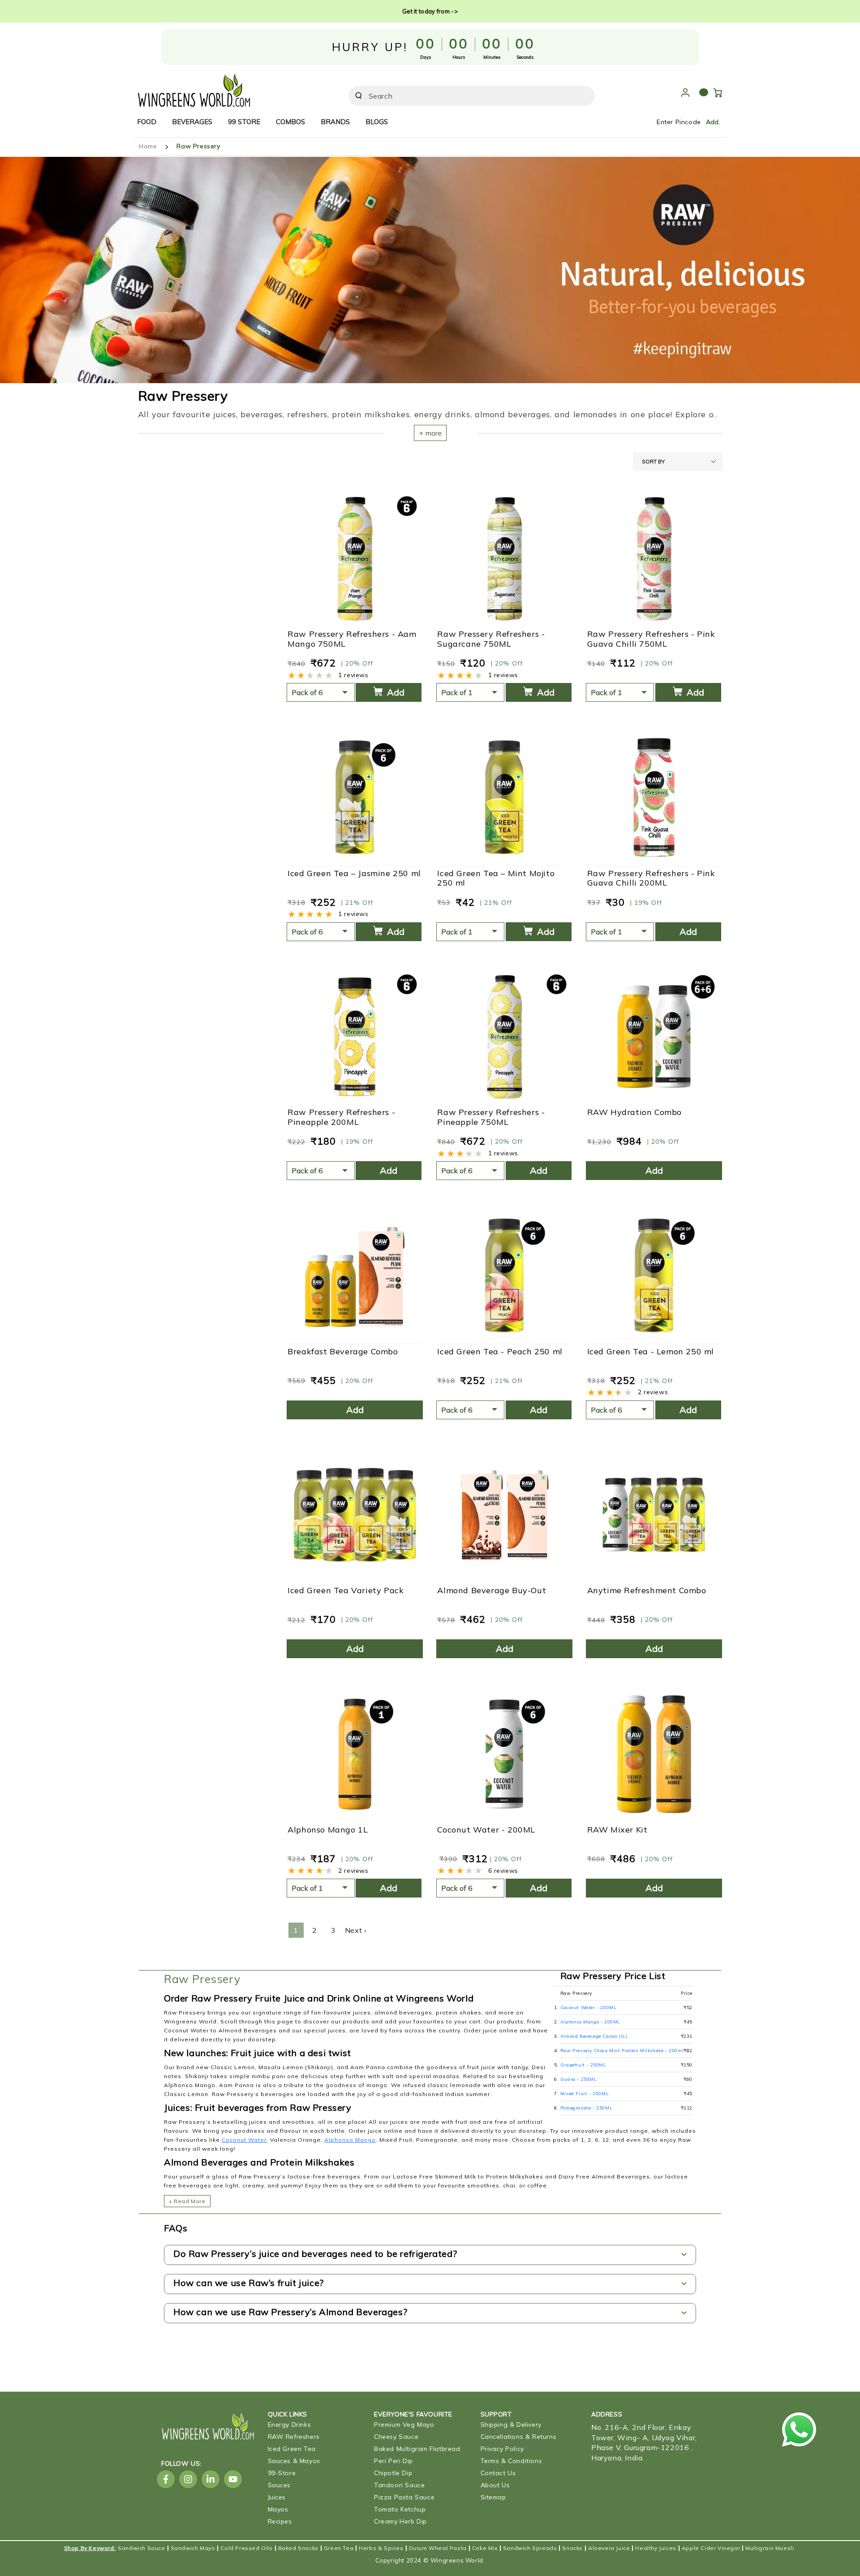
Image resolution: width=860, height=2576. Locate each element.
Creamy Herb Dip (400, 2521)
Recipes (280, 2521)
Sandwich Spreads (530, 2548)
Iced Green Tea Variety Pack (346, 1591)
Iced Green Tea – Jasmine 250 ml (354, 873)
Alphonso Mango (350, 2140)
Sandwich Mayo (193, 2548)
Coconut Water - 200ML (486, 1830)
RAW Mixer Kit (617, 1830)
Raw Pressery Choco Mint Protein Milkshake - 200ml (622, 2051)
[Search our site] (359, 96)
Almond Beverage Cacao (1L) (594, 2036)
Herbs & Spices (381, 2548)
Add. (713, 122)
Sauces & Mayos (294, 2461)
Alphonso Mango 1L (328, 1830)
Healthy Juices (656, 2548)
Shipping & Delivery (511, 2425)
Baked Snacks (298, 2548)
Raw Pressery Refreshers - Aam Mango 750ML (352, 639)
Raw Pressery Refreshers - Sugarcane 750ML (491, 639)
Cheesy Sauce (396, 2437)
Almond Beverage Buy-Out (492, 1591)
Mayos (278, 2509)
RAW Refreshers (294, 2437)
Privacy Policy (502, 2449)
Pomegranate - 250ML (586, 2108)
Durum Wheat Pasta (438, 2548)
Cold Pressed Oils (246, 2548)
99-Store (282, 2473)
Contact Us (498, 2473)
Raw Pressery (198, 146)
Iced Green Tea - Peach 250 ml (500, 1352)
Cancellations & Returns (519, 2437)
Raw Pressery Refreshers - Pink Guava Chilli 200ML (651, 878)
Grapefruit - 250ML (583, 2065)
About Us (495, 2485)
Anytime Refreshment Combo (647, 1591)
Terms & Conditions (512, 2461)
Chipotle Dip (393, 2473)
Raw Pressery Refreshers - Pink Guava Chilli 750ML (651, 639)
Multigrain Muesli (770, 2548)
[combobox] (459, 96)
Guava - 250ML (579, 2079)
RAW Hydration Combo (634, 1112)
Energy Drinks (290, 2425)
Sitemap (493, 2497)
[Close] (583, 96)
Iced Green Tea (292, 2449)
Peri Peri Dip (393, 2461)
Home (148, 146)
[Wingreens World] (194, 88)
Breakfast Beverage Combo (343, 1352)
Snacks (572, 2548)
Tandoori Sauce (399, 2485)
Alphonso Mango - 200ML (590, 2022)
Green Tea (339, 2548)
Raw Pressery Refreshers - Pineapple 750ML (491, 1117)
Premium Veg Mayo (404, 2425)
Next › (356, 1930)
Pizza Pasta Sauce (404, 2497)
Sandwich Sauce (141, 2548)
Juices (277, 2497)
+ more (430, 433)
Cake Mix (485, 2548)
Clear (563, 96)
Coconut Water (244, 2140)
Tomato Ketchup (400, 2509)
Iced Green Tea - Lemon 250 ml (651, 1352)
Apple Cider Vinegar (711, 2548)
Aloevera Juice (609, 2548)
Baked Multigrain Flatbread (417, 2449)
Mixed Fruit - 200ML (585, 2094)
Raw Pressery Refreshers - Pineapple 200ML (341, 1117)
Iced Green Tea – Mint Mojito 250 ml (496, 878)
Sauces (279, 2485)
